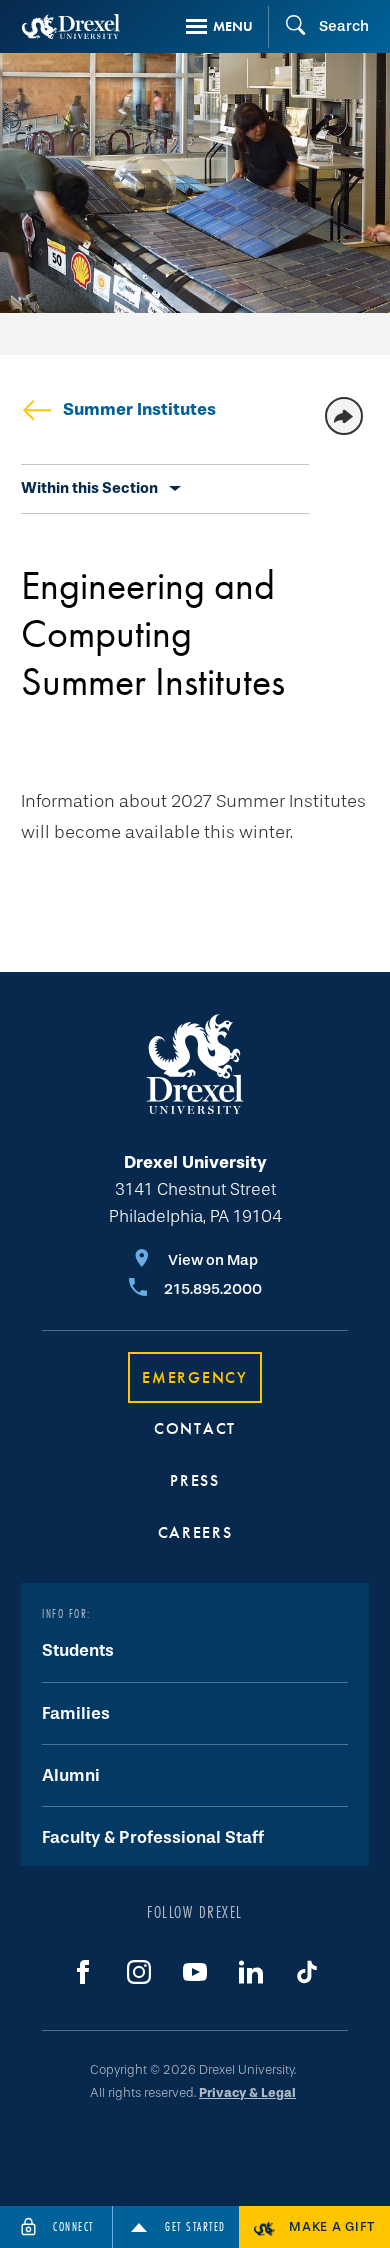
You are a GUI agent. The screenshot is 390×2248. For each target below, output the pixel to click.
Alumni (71, 1775)
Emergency (194, 1377)
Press (195, 1480)
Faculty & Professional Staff (153, 1837)
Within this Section (89, 488)
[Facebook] (83, 1972)
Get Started (195, 2226)
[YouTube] (195, 1972)
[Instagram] (139, 1972)
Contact (195, 1428)
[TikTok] (307, 1972)
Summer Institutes (139, 409)
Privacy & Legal (247, 2092)
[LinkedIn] (251, 1972)
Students (78, 1650)
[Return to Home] (71, 26)
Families (76, 1713)
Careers (195, 1532)
